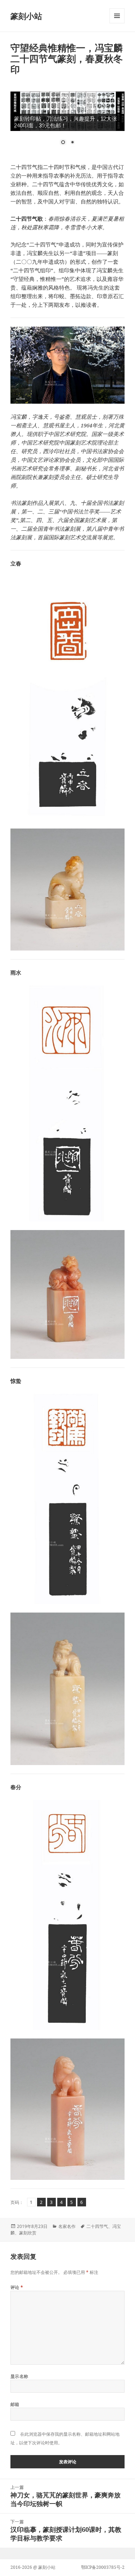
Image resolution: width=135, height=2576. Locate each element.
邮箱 (15, 2404)
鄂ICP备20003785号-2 (103, 2567)
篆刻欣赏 (28, 2233)
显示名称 (19, 2376)
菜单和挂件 (117, 23)
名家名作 (67, 2226)
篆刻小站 (26, 16)
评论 (17, 2287)
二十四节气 (97, 2226)
